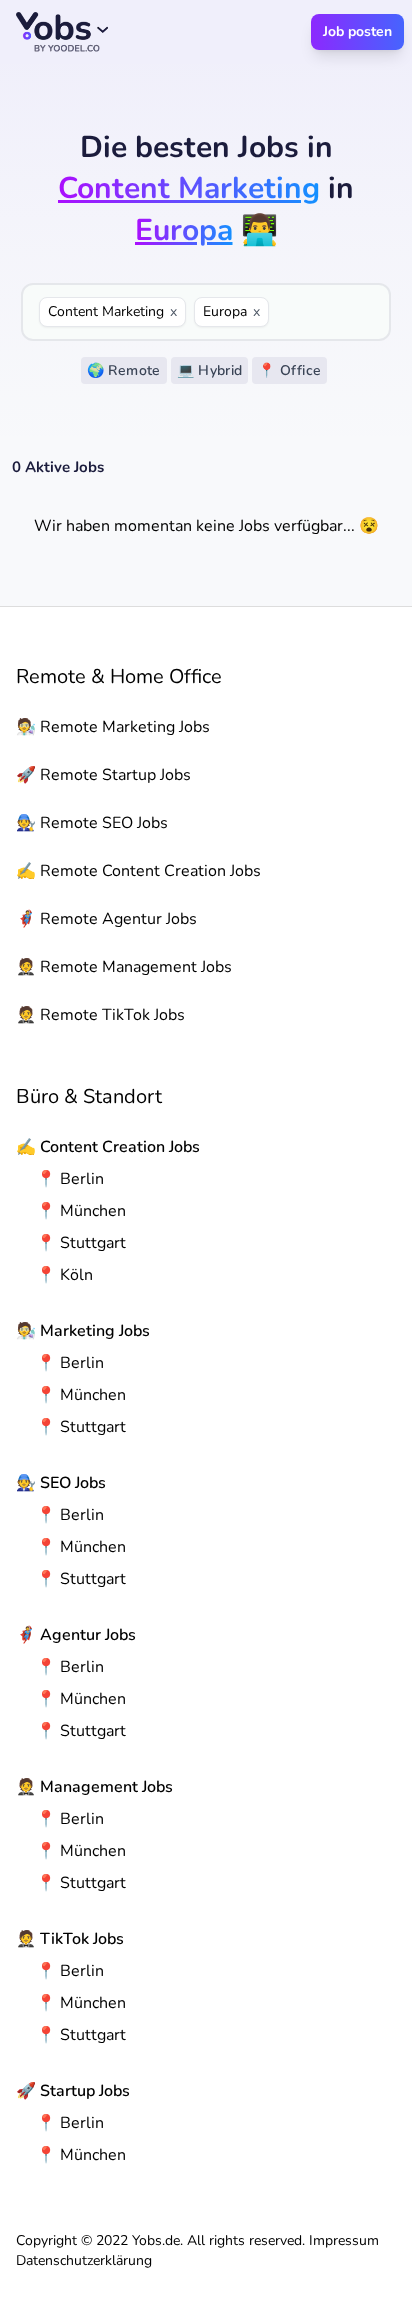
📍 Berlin (70, 1179)
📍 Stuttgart (81, 1243)
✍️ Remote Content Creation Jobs (138, 871)
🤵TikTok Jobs (70, 1939)
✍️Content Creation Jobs (108, 1147)
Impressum (344, 2240)
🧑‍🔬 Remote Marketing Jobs (113, 727)
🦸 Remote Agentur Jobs (106, 919)
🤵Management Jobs (94, 1787)
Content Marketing (112, 311)
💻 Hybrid (210, 370)
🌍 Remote (124, 370)
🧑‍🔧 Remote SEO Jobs (92, 823)
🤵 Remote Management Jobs (124, 967)
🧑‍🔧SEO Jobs (61, 1483)
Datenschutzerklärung (84, 2260)
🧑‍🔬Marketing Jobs (83, 1331)
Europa (231, 311)
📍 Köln (64, 1275)
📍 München (81, 1211)
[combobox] (325, 312)
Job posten (357, 31)
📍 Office (289, 370)
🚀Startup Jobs (73, 2091)
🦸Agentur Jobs (76, 1635)
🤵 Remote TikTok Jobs (100, 1015)
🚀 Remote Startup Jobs (103, 775)
